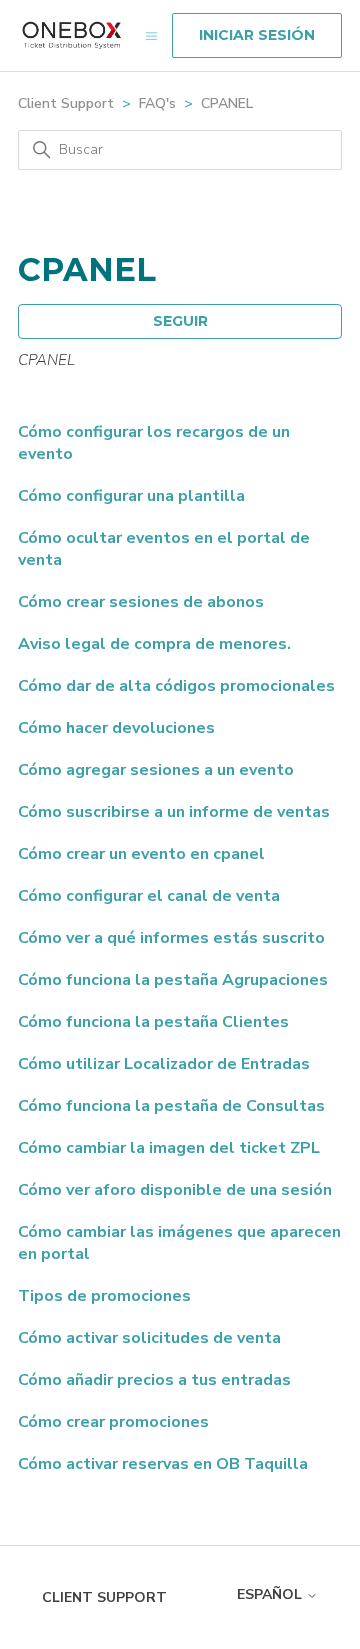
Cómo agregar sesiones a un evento (156, 770)
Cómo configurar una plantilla (131, 496)
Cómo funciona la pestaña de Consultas (171, 1106)
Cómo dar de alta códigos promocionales (176, 686)
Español (271, 1594)
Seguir (180, 321)
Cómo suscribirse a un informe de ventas (174, 812)
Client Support (66, 103)
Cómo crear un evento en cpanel (141, 854)
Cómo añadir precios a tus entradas (154, 1380)
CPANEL (227, 103)
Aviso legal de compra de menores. (154, 644)
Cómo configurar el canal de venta (149, 896)
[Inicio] (72, 35)
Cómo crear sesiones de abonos (141, 602)
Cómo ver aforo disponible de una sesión (175, 1190)
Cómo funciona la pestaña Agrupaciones (173, 980)
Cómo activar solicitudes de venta (149, 1338)
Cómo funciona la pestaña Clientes (153, 1022)
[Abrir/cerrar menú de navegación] (151, 35)
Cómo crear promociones (113, 1422)
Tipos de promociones (104, 1296)
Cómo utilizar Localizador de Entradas (164, 1064)
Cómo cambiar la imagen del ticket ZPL (169, 1148)
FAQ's (157, 103)
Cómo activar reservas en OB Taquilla (163, 1464)
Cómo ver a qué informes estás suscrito (171, 938)
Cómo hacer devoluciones (116, 728)
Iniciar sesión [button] (257, 35)
